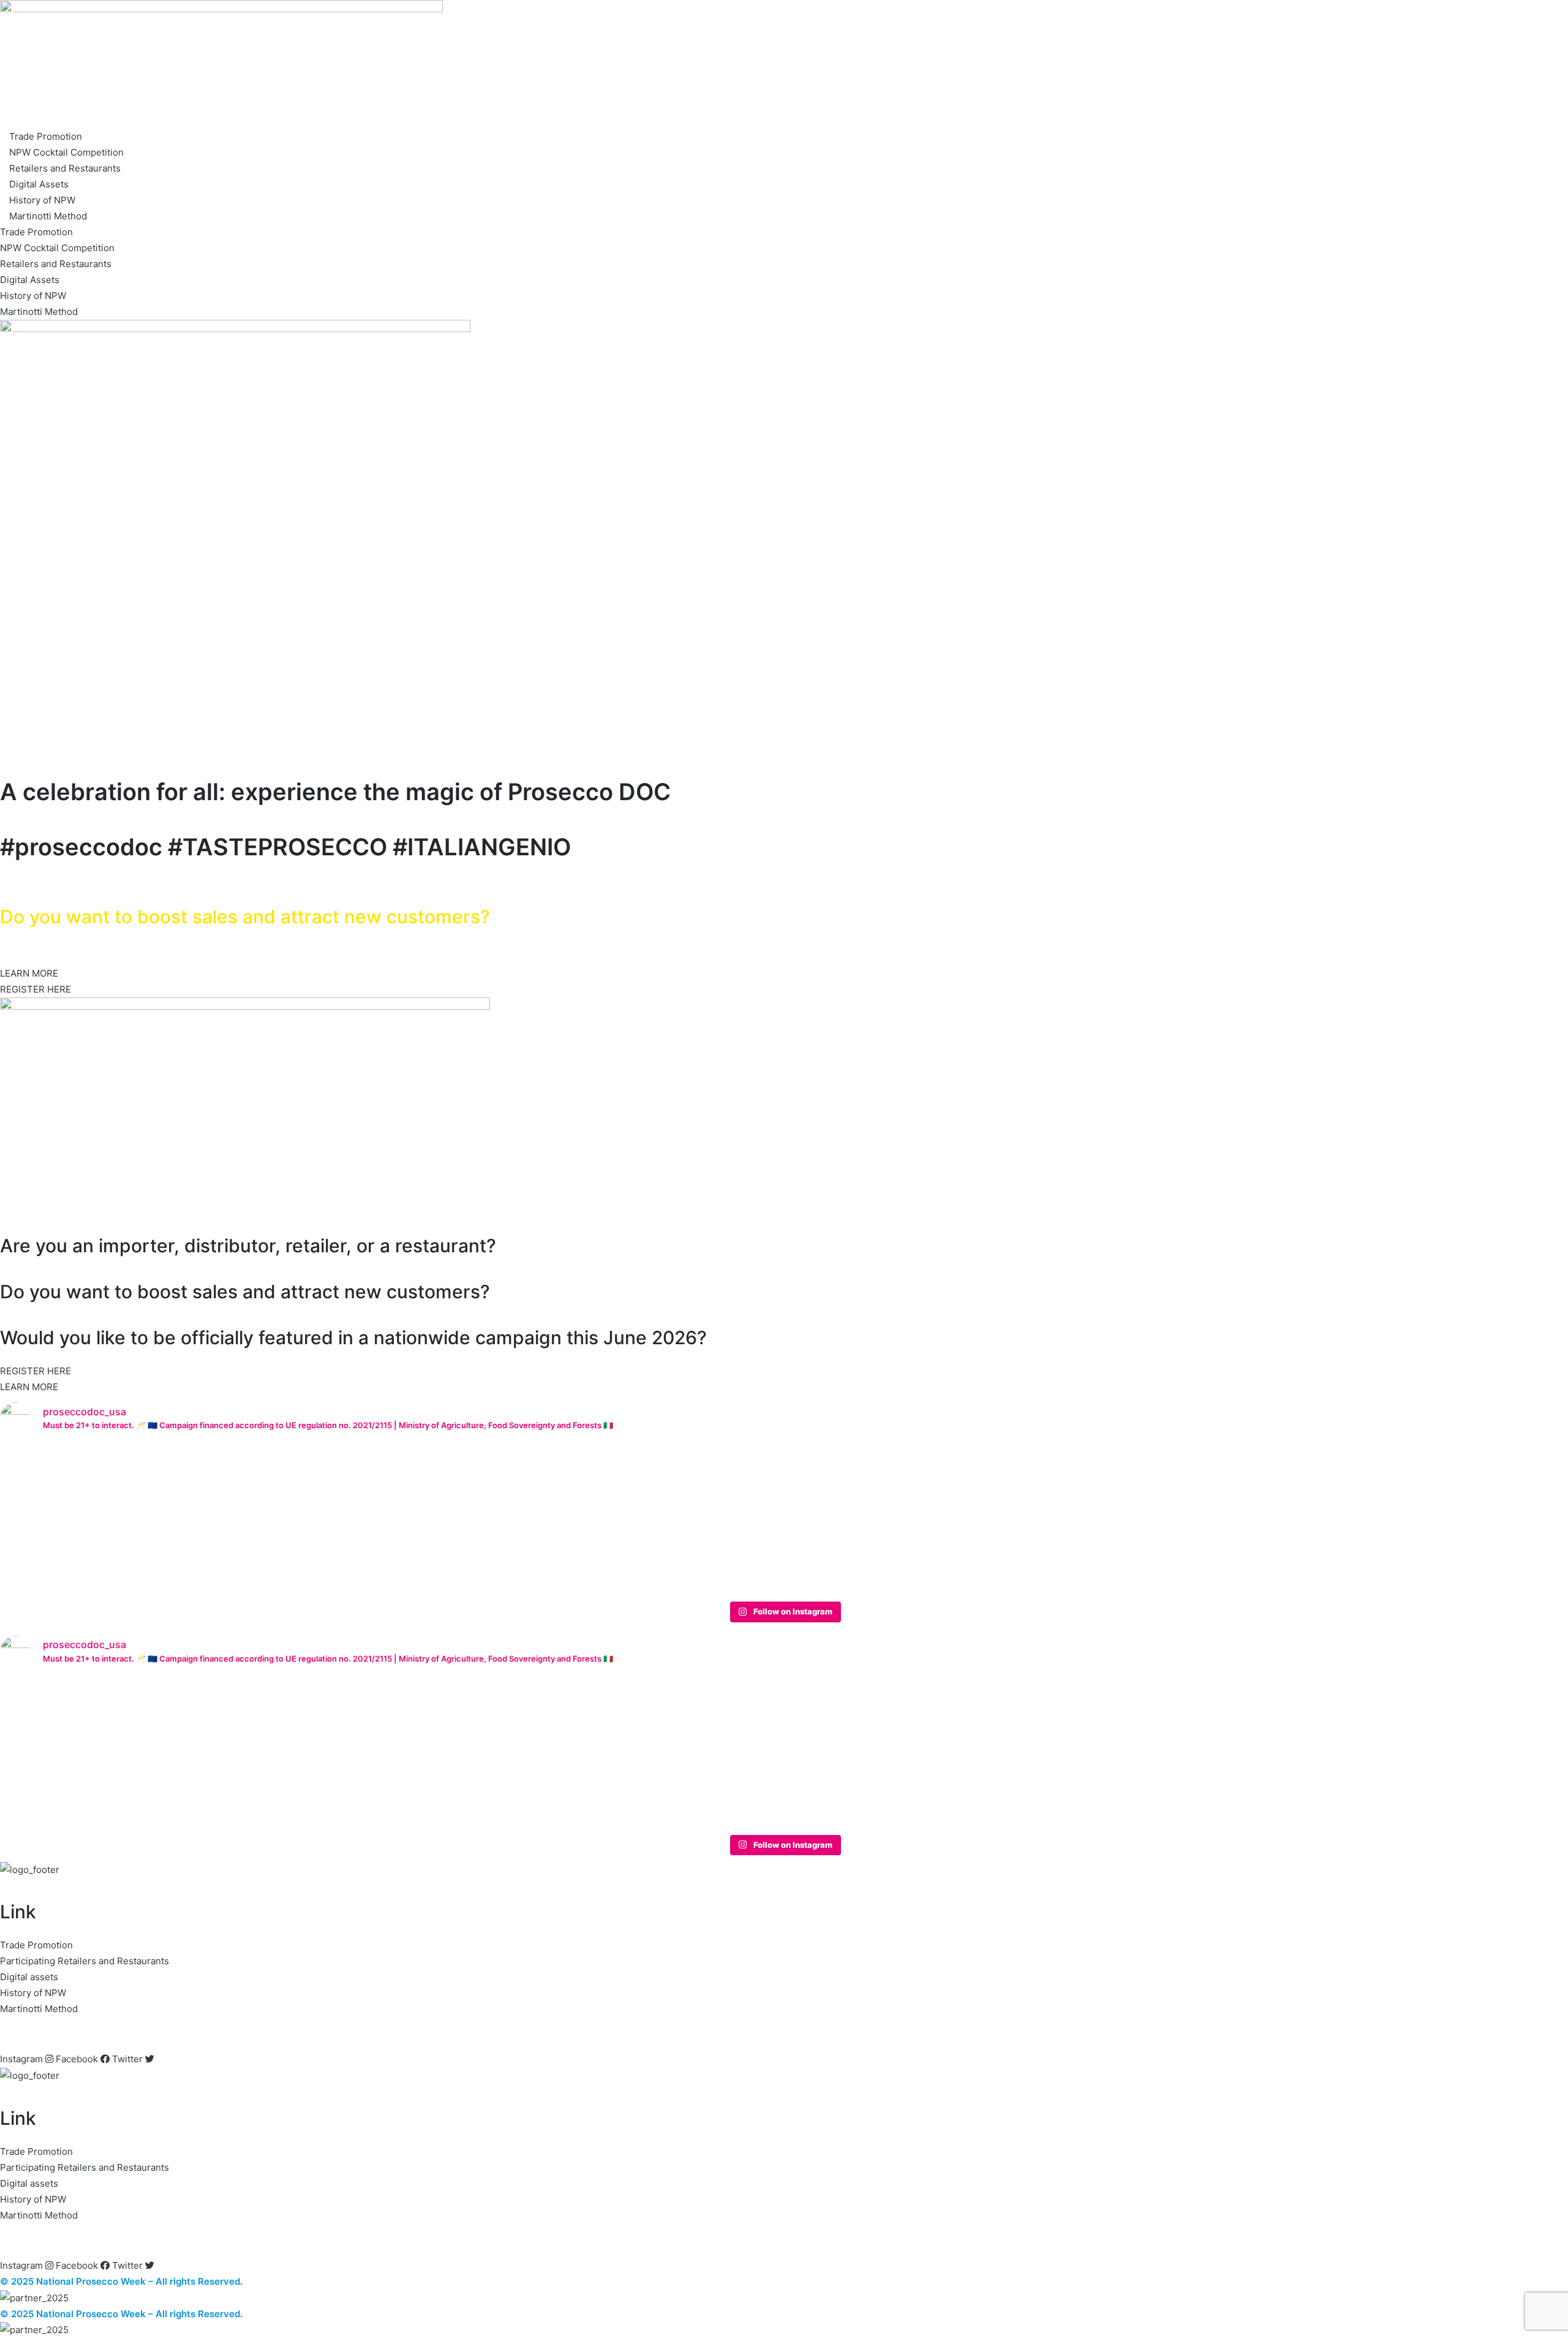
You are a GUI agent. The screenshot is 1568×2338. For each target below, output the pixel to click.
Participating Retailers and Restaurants (85, 1961)
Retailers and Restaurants (65, 168)
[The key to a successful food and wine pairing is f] (1414, 1496)
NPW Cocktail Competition (66, 152)
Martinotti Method (48, 216)
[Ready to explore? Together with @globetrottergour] (154, 1519)
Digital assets (29, 1977)
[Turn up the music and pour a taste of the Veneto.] (1099, 1504)
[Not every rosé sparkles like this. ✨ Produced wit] (784, 1504)
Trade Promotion (46, 136)
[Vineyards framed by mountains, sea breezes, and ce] (469, 1511)
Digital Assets (39, 184)
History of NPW (42, 200)
